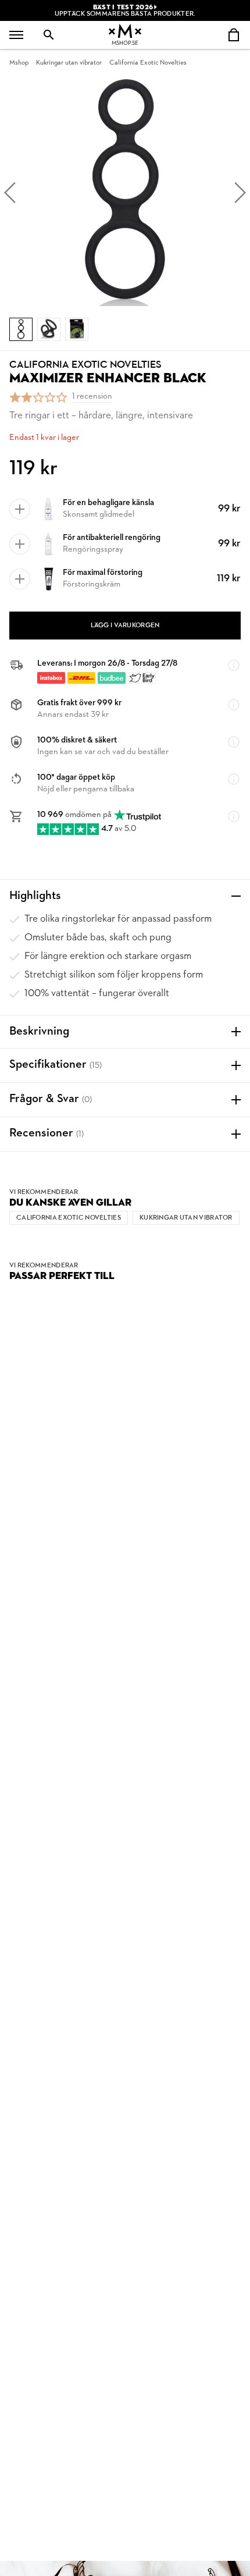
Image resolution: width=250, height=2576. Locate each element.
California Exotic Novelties (148, 63)
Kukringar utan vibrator (69, 63)
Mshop (19, 63)
